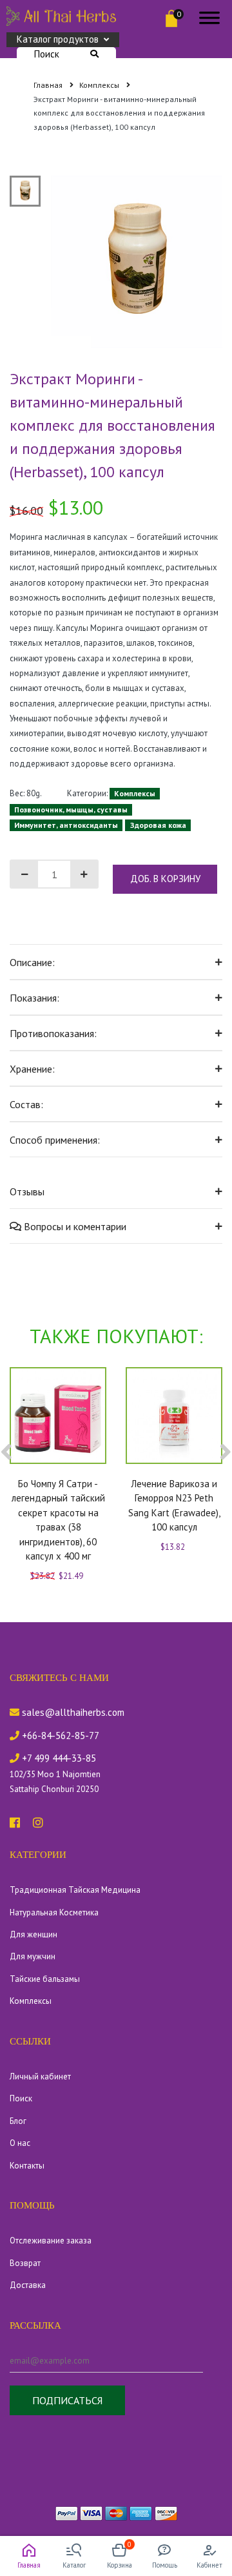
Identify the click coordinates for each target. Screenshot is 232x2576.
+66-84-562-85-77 (59, 1736)
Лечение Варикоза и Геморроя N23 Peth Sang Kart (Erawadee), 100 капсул (174, 1506)
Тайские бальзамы (45, 1979)
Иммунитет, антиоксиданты (66, 825)
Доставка (28, 2285)
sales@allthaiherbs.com (72, 1712)
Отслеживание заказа (51, 2241)
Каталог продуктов (58, 39)
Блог (18, 2121)
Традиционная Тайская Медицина (75, 1890)
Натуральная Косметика (54, 1912)
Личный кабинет (40, 2076)
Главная (49, 85)
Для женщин (34, 1934)
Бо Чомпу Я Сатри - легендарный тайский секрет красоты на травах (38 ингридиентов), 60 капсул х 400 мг (58, 1520)
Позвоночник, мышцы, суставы (71, 809)
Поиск (47, 54)
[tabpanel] (137, 262)
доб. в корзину (165, 879)
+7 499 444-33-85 (58, 1758)
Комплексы (100, 85)
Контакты (27, 2166)
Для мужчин (33, 1956)
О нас (20, 2143)
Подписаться (67, 2400)
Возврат (25, 2263)
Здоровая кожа (158, 825)
